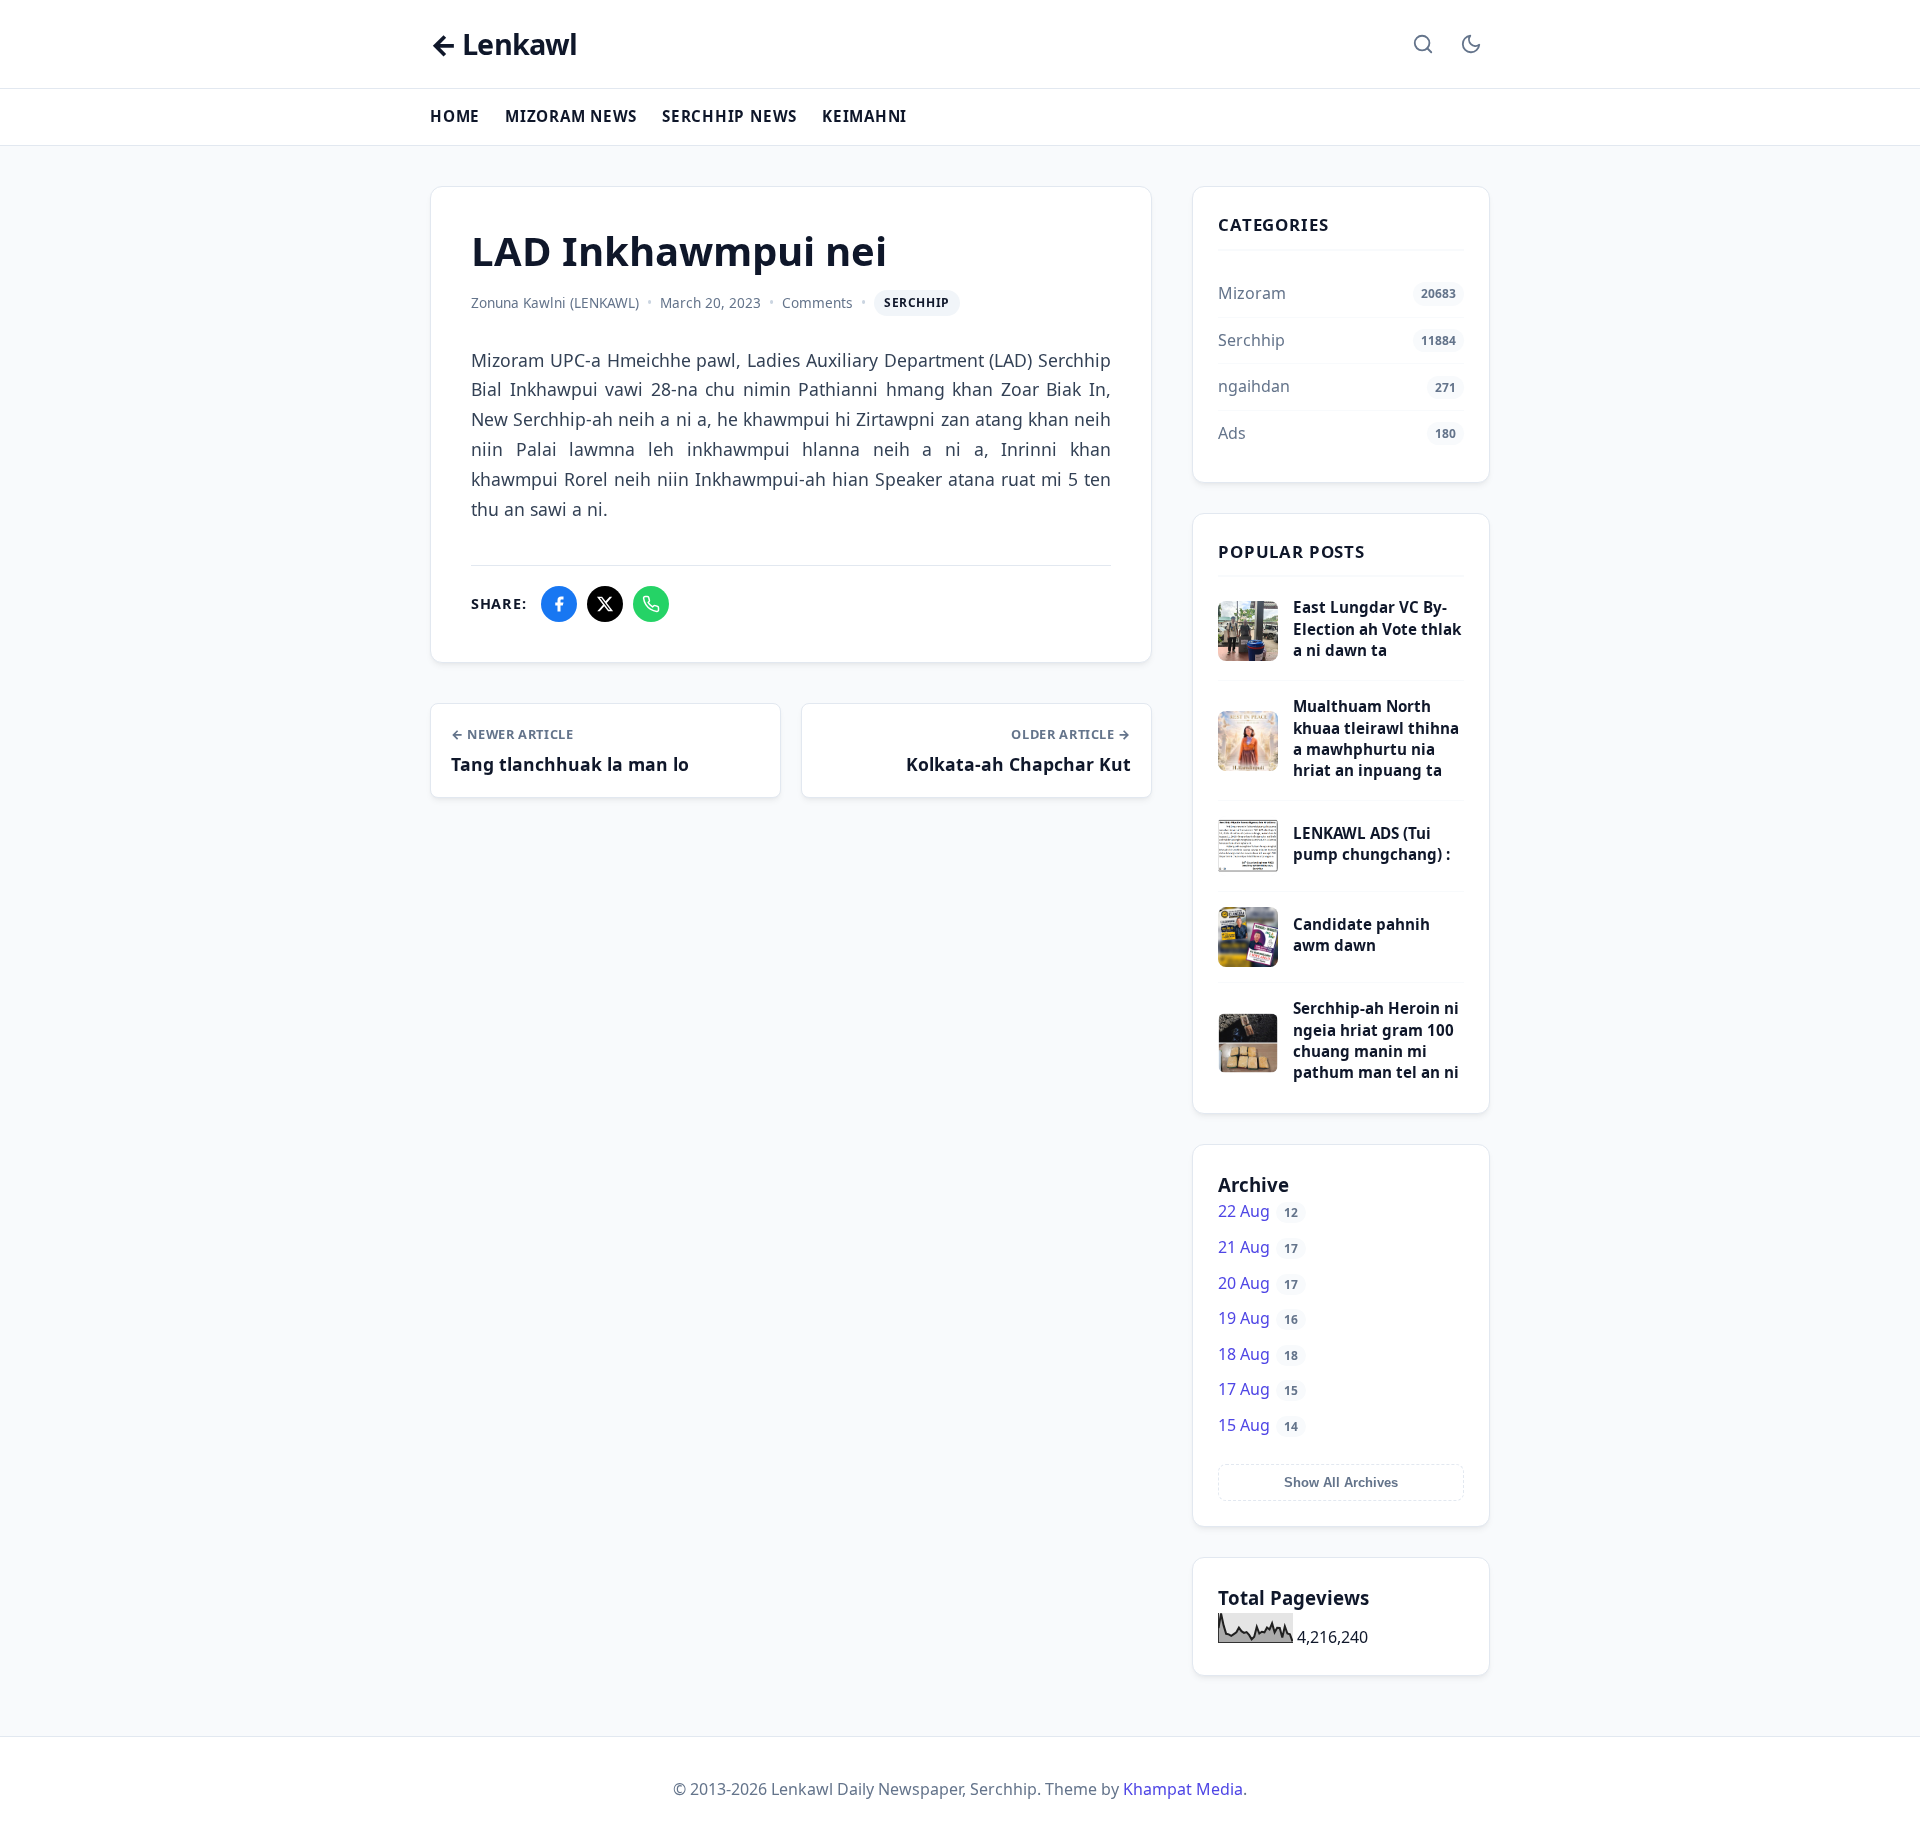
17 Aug (1258, 1389)
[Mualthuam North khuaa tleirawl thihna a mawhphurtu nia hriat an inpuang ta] (1248, 765)
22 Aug (1258, 1211)
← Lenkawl (503, 44)
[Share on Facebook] (559, 604)
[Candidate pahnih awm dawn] (1248, 961)
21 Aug (1258, 1247)
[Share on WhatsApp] (651, 604)
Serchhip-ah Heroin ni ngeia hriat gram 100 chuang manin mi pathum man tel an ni (1376, 1040)
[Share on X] (605, 604)
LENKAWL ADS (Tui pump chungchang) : (1371, 843)
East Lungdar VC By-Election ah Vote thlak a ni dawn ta (1377, 628)
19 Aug (1258, 1318)
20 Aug (1258, 1283)
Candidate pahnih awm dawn (1361, 934)
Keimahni (864, 116)
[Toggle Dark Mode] (1471, 44)
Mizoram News (571, 116)
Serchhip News (729, 116)
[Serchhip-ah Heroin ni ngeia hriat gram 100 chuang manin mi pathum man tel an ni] (1248, 1067)
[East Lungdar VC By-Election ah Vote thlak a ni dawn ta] (1248, 655)
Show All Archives (1341, 1482)
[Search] (1423, 44)
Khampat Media (1183, 1789)
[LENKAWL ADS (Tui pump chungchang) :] (1248, 870)
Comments (817, 302)
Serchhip (917, 302)
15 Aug (1258, 1425)
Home (455, 116)
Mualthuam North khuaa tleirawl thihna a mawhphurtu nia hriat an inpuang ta (1376, 738)
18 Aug (1258, 1354)
